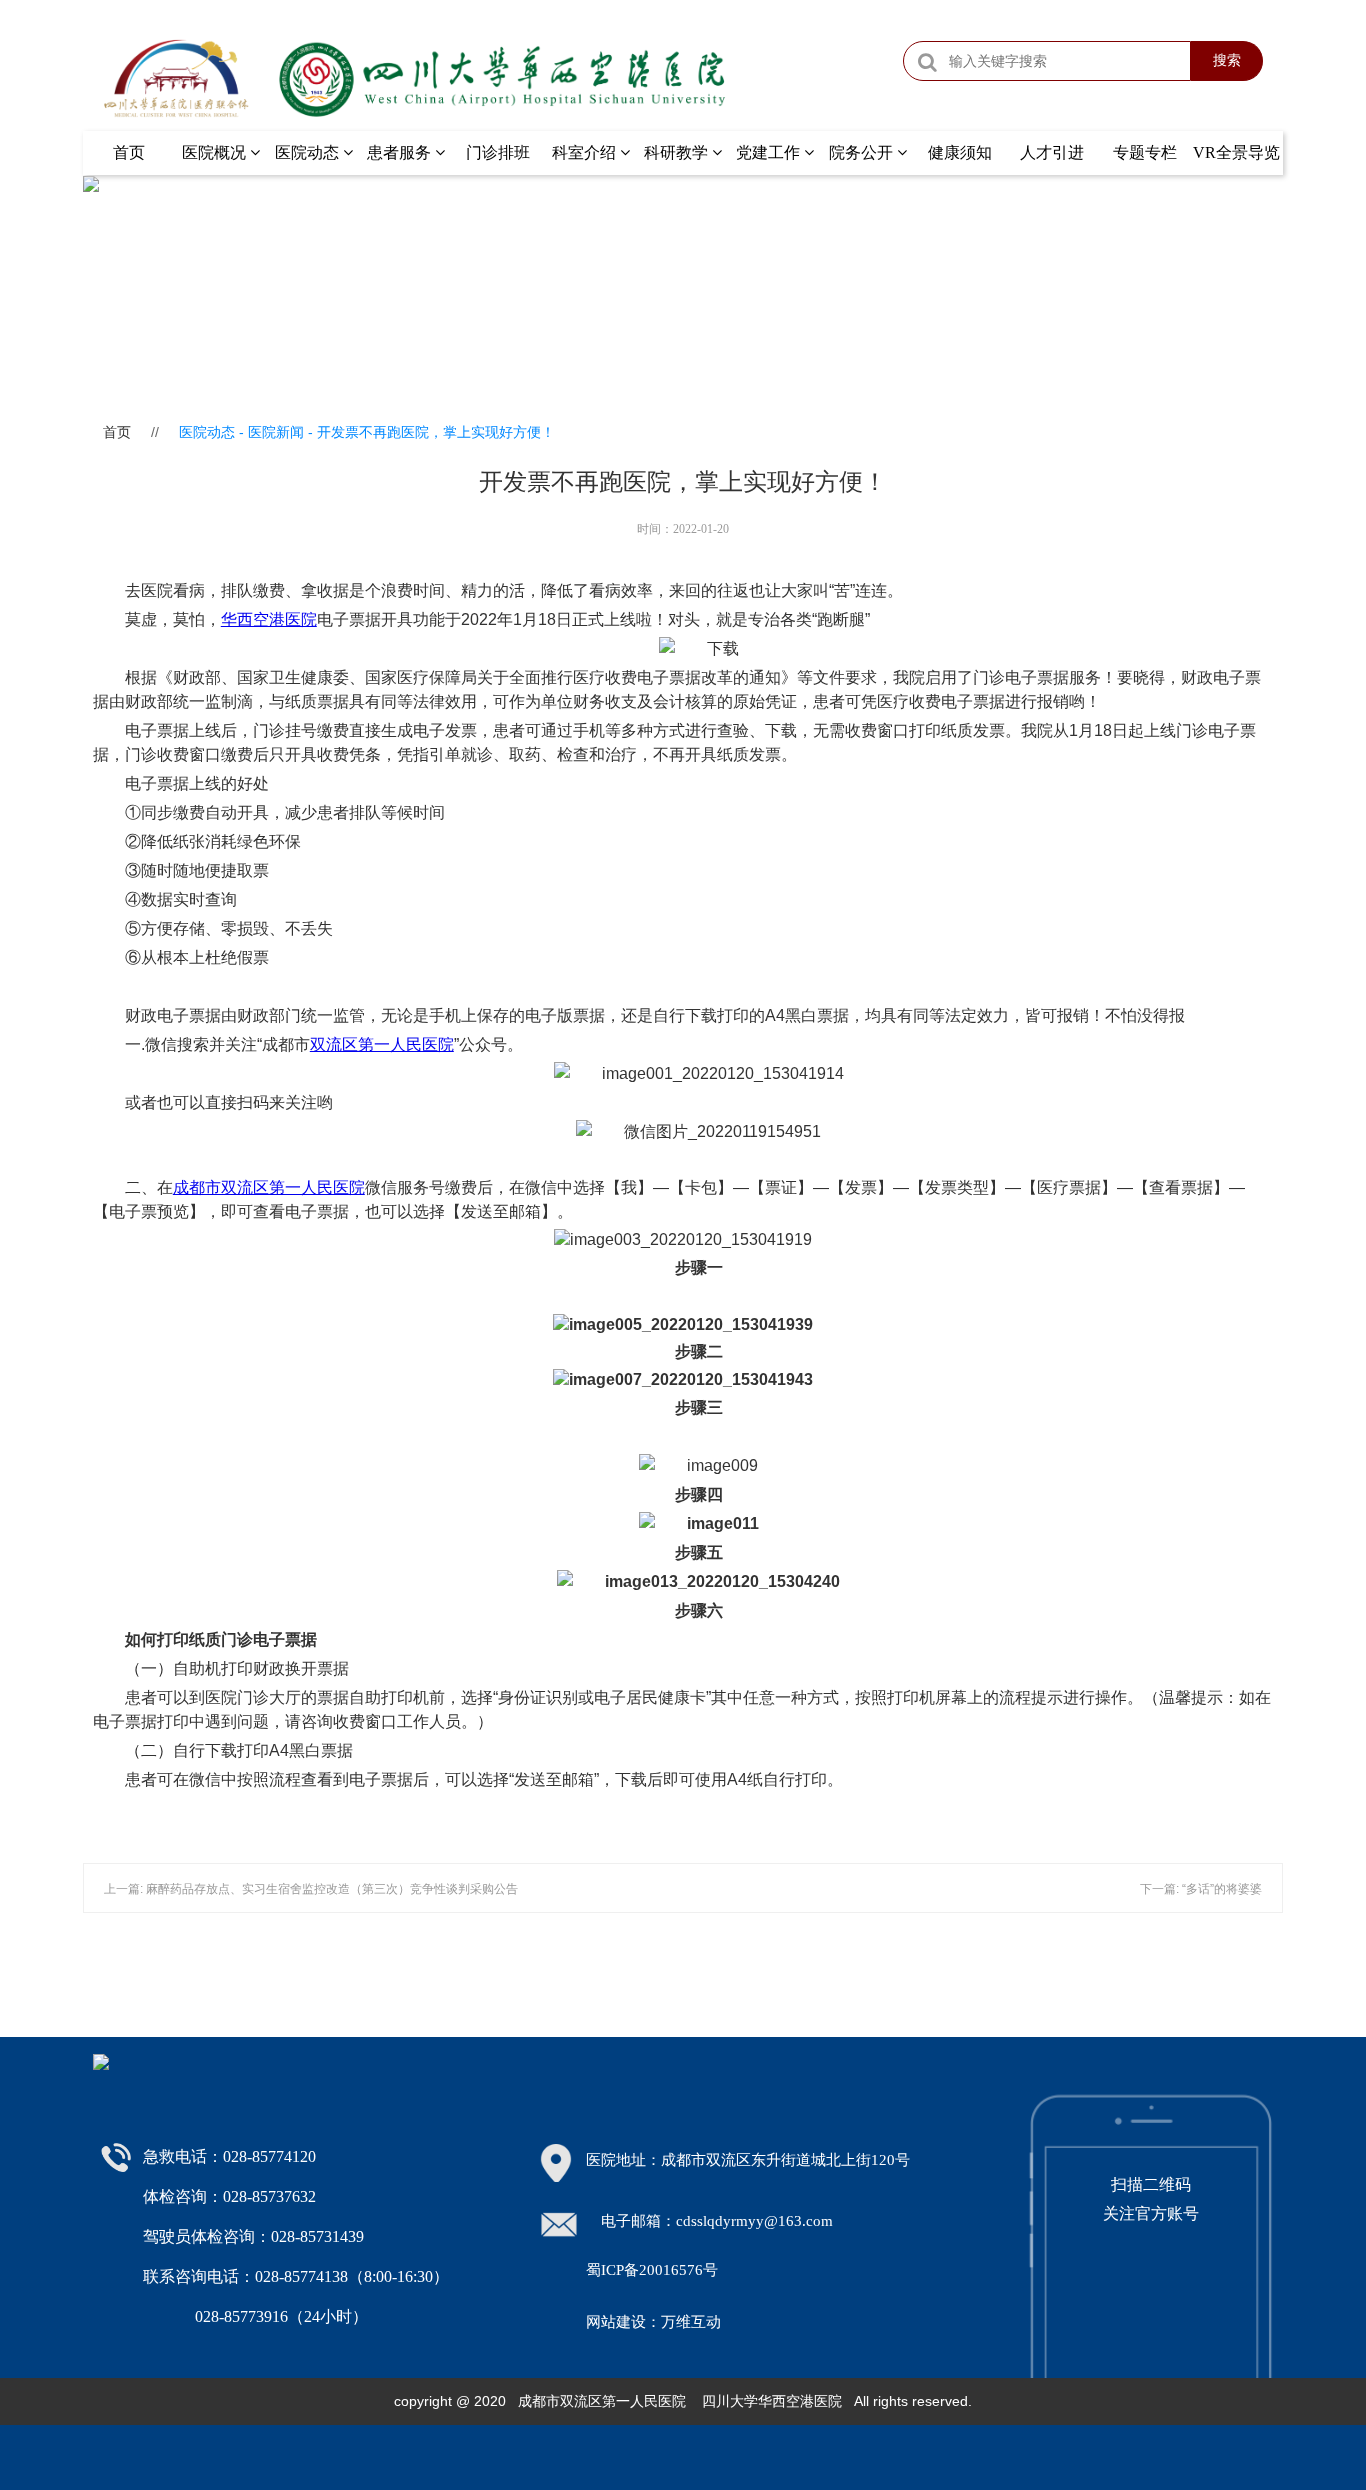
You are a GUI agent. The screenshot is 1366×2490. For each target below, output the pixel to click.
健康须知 (960, 152)
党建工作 (770, 152)
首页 (129, 152)
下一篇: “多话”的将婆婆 (1201, 1889)
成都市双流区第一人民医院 (269, 1187)
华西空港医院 (269, 619)
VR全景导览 (1236, 152)
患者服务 (401, 152)
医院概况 (216, 152)
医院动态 (309, 152)
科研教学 (678, 152)
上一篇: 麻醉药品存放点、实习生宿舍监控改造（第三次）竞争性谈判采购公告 (311, 1889)
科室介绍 (586, 152)
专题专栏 (1145, 152)
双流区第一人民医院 (382, 1044)
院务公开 (863, 152)
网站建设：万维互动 (653, 2322)
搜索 (1227, 60)
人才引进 (1052, 152)
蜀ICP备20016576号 (652, 2270)
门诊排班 (498, 152)
